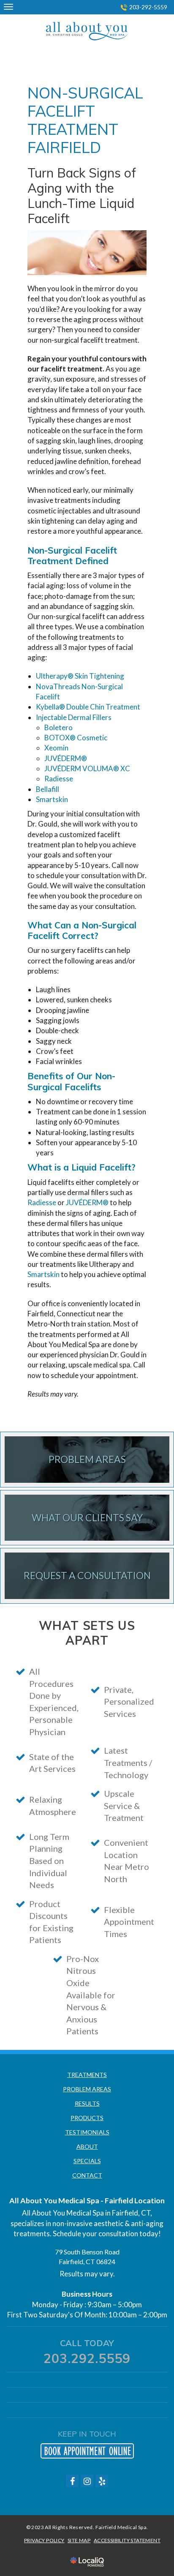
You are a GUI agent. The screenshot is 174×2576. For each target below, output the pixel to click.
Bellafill (48, 789)
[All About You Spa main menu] (8, 7)
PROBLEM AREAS (87, 2089)
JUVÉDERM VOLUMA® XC (87, 768)
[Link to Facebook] (72, 2481)
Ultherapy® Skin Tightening (80, 676)
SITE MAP (79, 2540)
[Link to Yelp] (102, 2481)
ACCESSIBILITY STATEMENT (127, 2540)
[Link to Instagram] (87, 2481)
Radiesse (59, 779)
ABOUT (87, 2146)
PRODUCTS (87, 2118)
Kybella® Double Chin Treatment (88, 707)
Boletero (58, 727)
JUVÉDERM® (66, 758)
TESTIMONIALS (87, 2132)
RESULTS (87, 2103)
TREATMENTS (87, 2075)
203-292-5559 (148, 7)
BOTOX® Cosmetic (76, 738)
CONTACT (87, 2175)
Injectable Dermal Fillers (74, 717)
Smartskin (52, 799)
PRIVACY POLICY (44, 2540)
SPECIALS (87, 2161)
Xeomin (56, 748)
